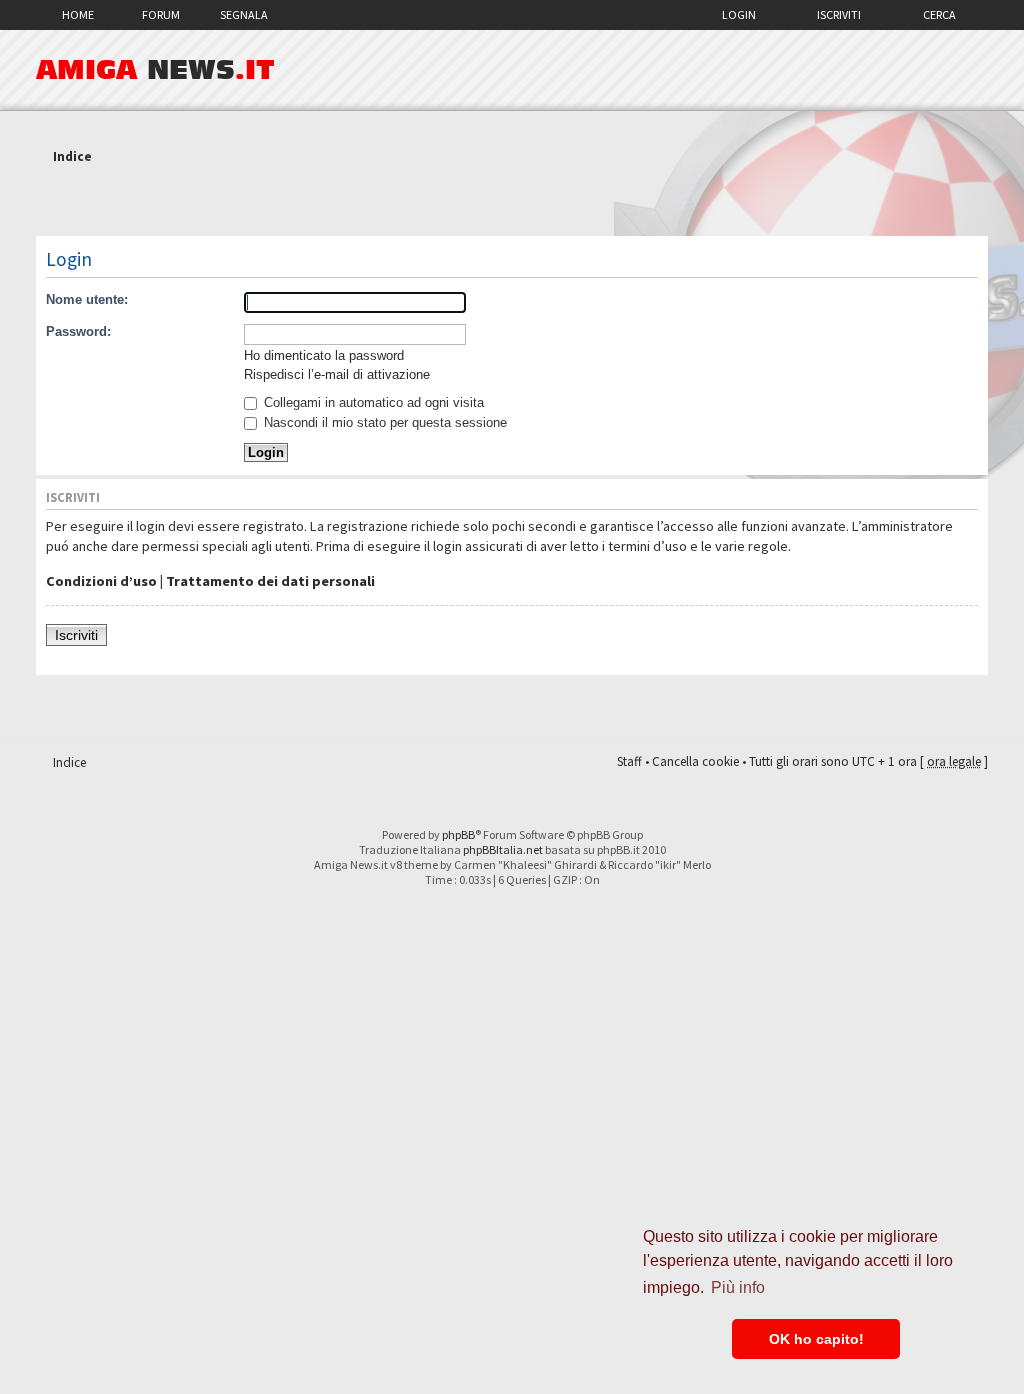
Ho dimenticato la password (324, 355)
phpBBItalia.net (503, 849)
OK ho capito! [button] (816, 1339)
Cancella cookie (695, 761)
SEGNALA (244, 14)
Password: (78, 331)
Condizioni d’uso (101, 581)
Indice (72, 156)
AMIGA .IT (155, 70)
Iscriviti (839, 14)
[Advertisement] (512, 203)
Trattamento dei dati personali (270, 581)
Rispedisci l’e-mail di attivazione (337, 374)
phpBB (458, 834)
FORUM (161, 14)
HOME (78, 14)
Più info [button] (738, 1287)
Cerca (939, 14)
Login (739, 14)
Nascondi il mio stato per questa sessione (383, 422)
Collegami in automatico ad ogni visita (372, 402)
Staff (629, 761)
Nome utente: (87, 299)
